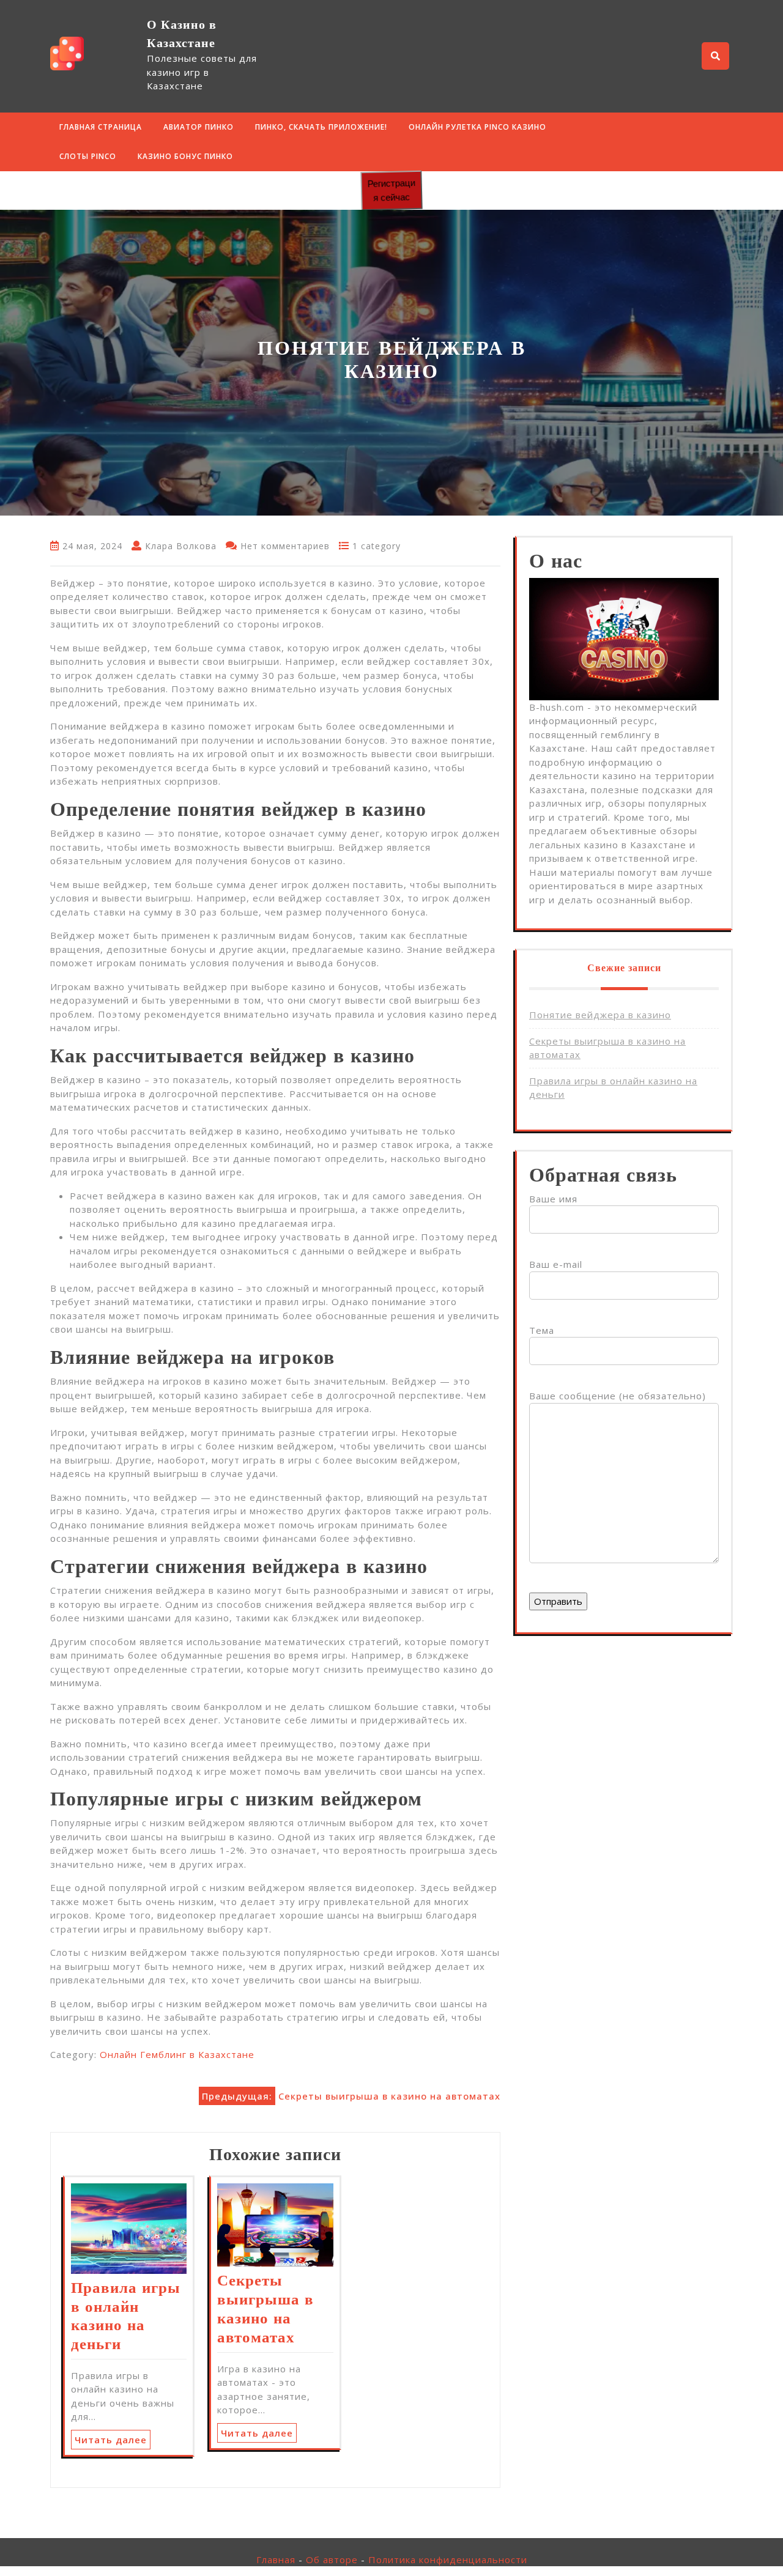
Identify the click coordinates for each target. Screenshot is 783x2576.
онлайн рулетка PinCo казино (477, 127)
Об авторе (332, 2559)
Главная (276, 2559)
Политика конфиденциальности (448, 2559)
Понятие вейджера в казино (600, 1015)
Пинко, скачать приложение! (321, 127)
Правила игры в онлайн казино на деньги (126, 2316)
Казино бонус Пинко (185, 156)
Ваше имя (553, 1199)
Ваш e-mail (556, 1264)
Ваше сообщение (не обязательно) (618, 1396)
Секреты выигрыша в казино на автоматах (265, 2309)
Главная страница (101, 127)
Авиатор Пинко (199, 127)
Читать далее (111, 2440)
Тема (542, 1330)
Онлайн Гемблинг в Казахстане (177, 2054)
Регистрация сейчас (391, 190)
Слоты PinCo (88, 156)
